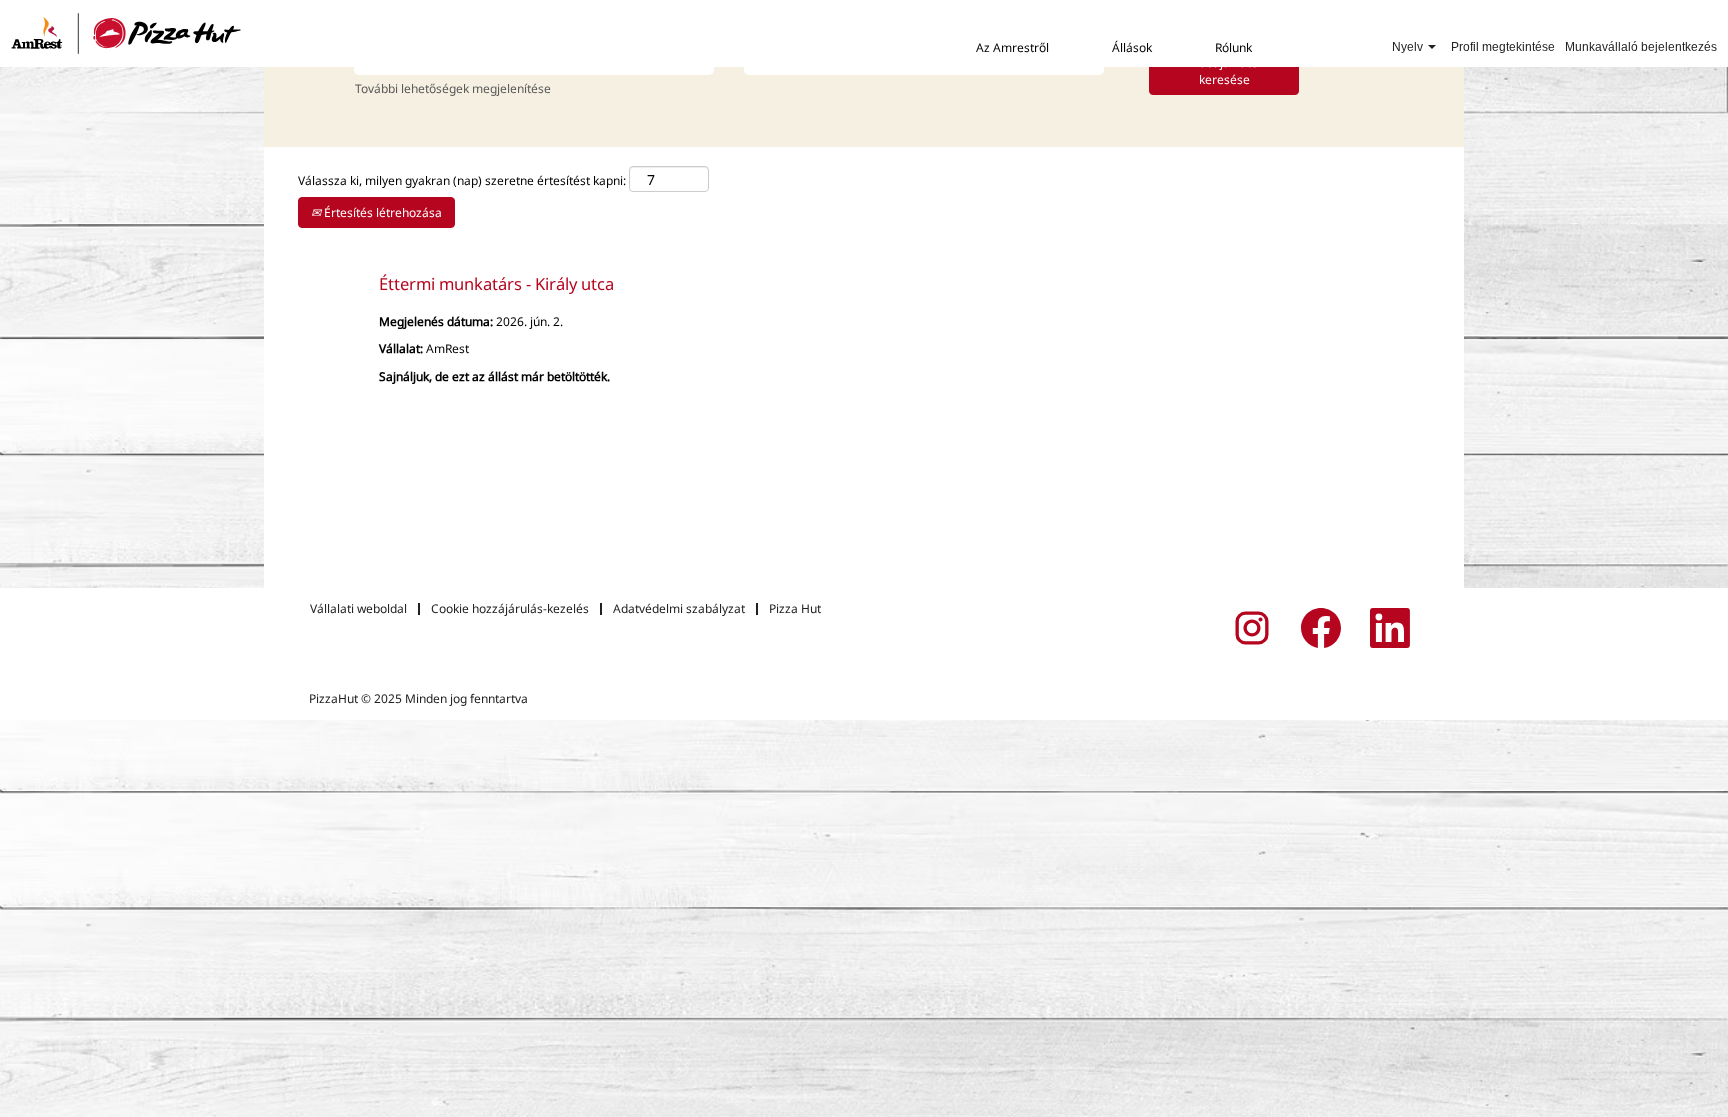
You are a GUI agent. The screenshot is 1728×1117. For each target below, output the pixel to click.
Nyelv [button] (1409, 47)
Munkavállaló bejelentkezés (1641, 47)
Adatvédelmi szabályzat (679, 608)
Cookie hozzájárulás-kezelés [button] (510, 608)
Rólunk (1233, 47)
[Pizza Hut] (126, 33)
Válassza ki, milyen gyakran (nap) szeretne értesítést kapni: (462, 180)
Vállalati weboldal (358, 608)
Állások (1132, 47)
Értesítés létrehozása (381, 212)
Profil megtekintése (1503, 47)
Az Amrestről (1012, 47)
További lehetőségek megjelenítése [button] (453, 88)
